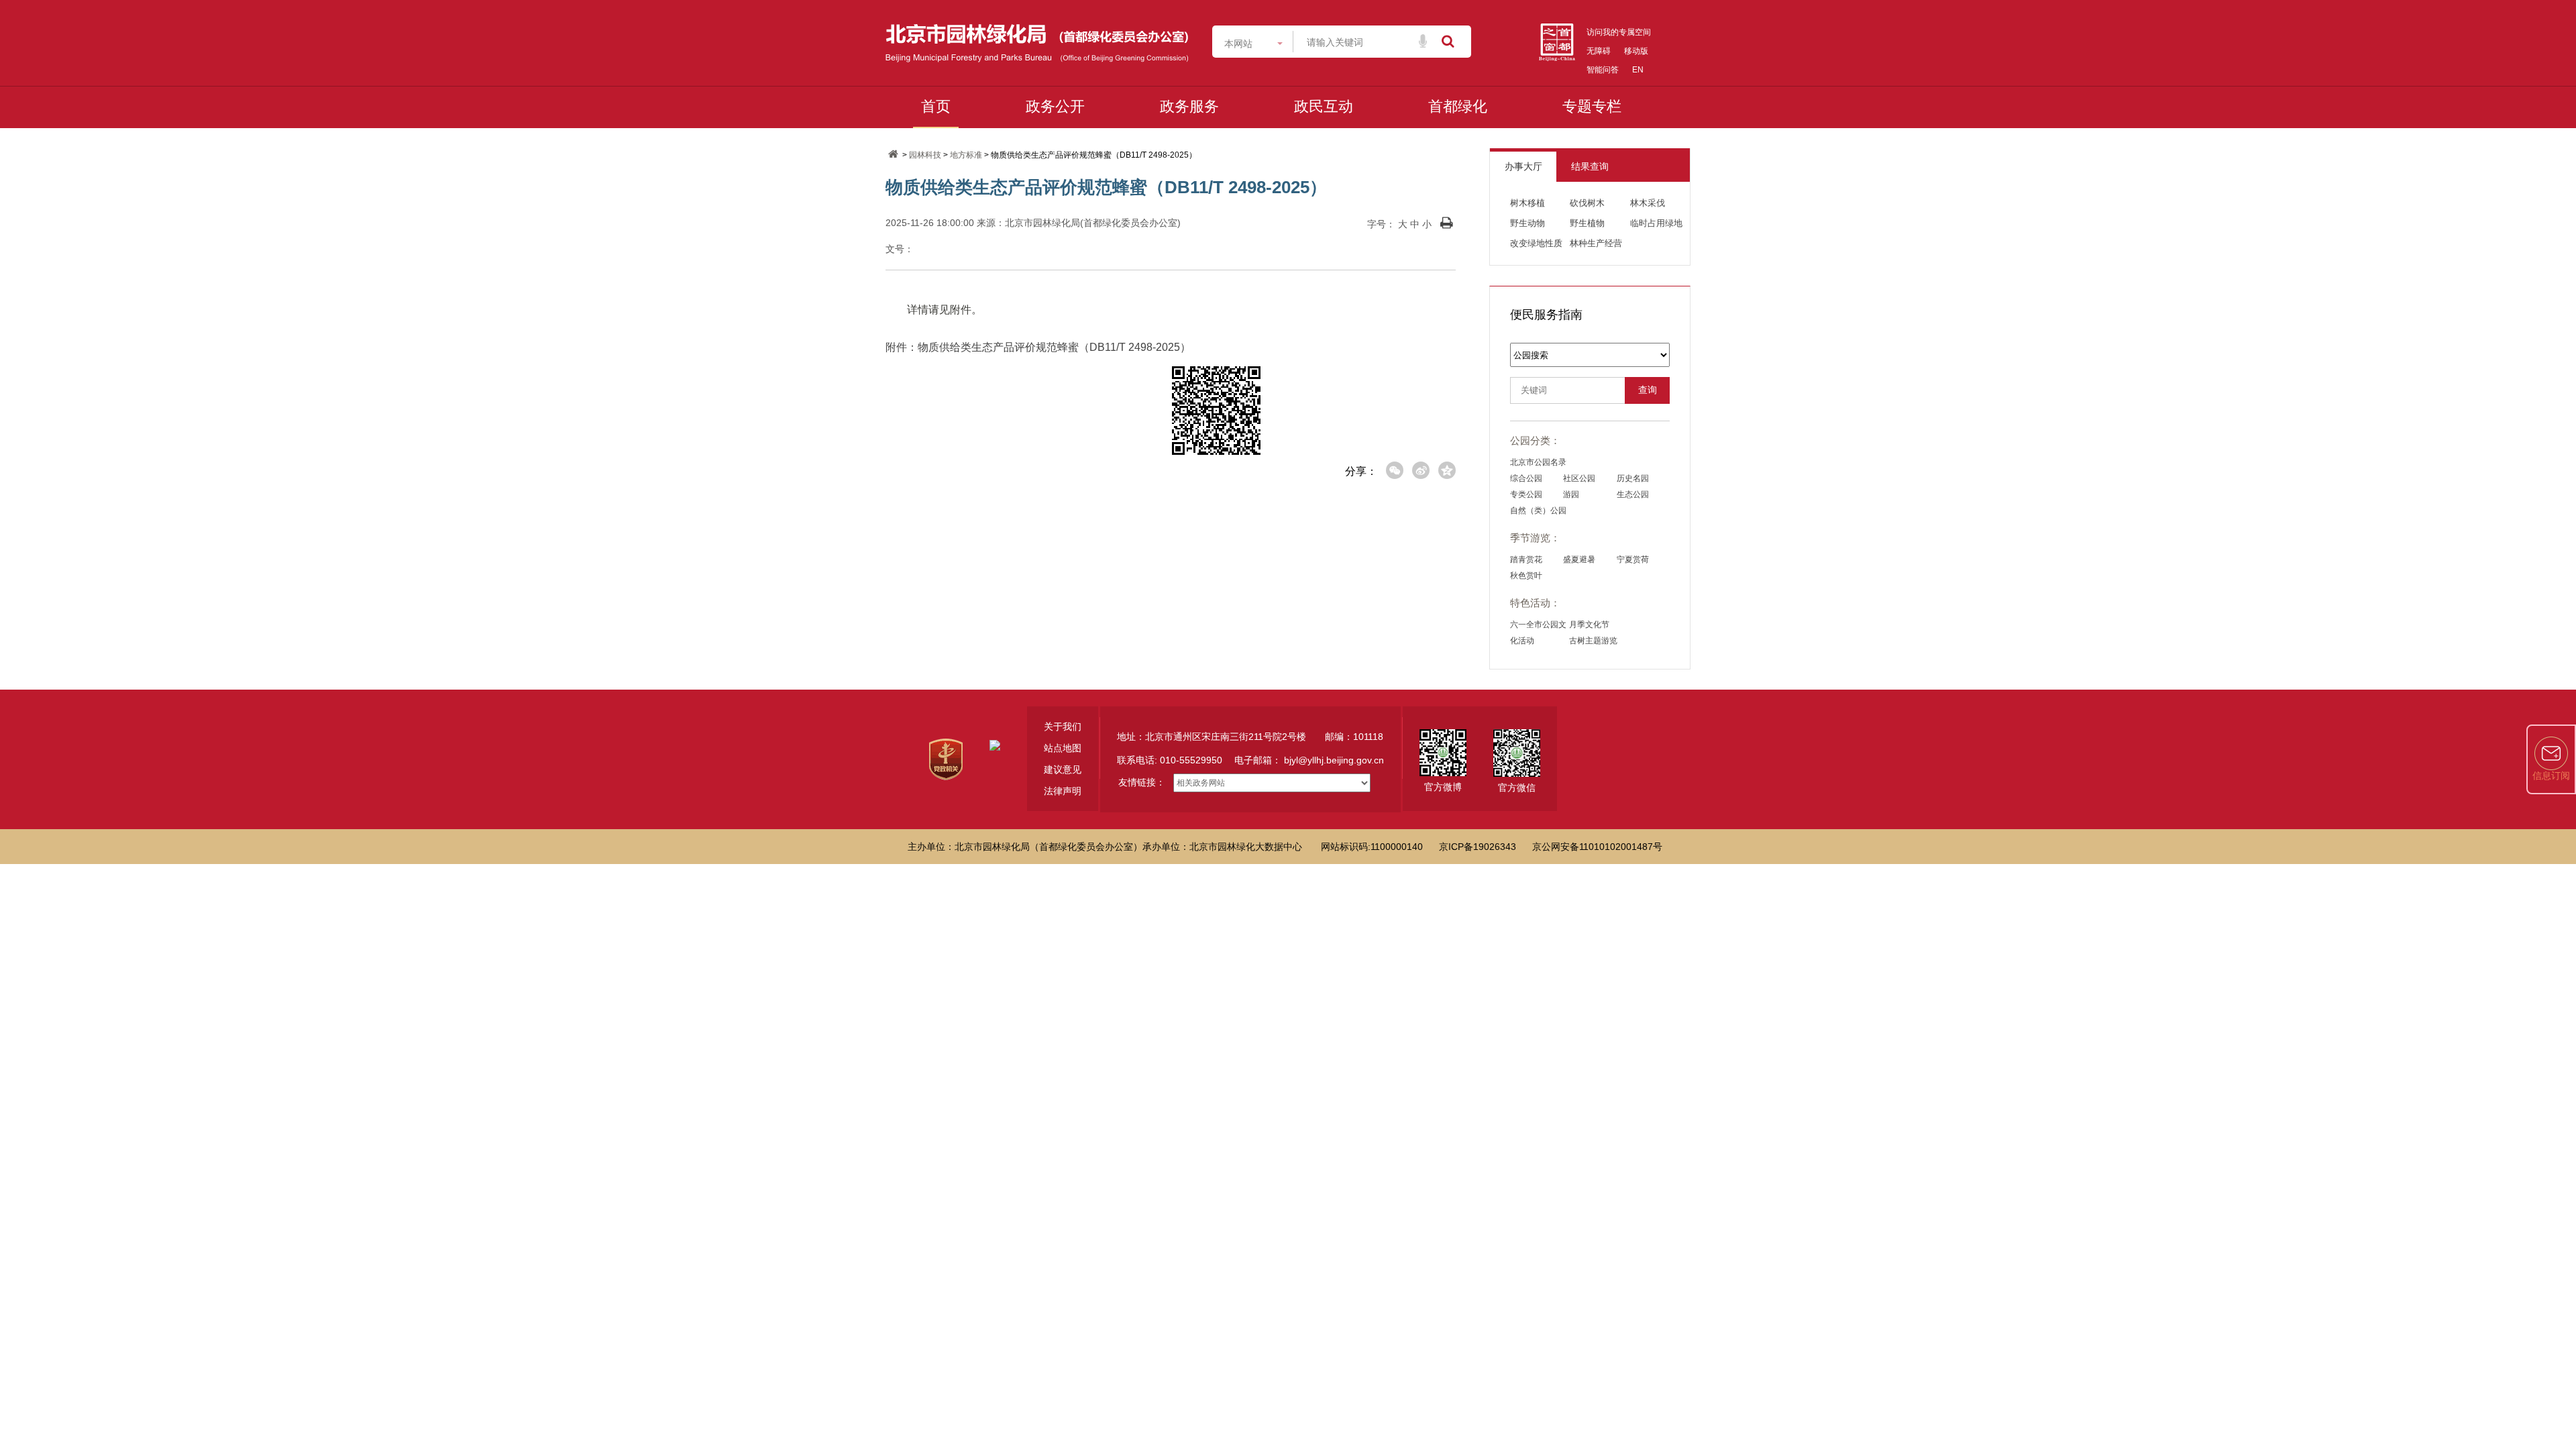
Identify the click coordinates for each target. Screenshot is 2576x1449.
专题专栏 (1592, 106)
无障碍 (1599, 51)
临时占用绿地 (1656, 223)
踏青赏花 (1526, 559)
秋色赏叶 (1526, 576)
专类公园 (1526, 494)
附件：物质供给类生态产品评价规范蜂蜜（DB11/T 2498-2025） (1038, 347)
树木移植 (1527, 203)
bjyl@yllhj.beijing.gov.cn (1334, 760)
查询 (1648, 390)
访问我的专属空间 (1619, 32)
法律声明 (1063, 791)
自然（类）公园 (1538, 511)
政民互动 (1324, 106)
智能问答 (1603, 70)
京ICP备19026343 (1478, 847)
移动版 (1636, 51)
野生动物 (1527, 223)
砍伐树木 (1587, 203)
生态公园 (1633, 494)
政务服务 (1189, 106)
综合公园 (1526, 478)
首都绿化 (1458, 106)
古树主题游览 (1593, 641)
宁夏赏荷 (1633, 559)
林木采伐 (1648, 203)
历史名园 (1633, 478)
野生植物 (1587, 223)
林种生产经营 (1596, 243)
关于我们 (1063, 727)
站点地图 (1063, 748)
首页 (936, 106)
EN (1638, 70)
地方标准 (966, 155)
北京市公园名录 (1538, 462)
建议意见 (1063, 769)
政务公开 (1055, 106)
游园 (1571, 494)
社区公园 (1579, 478)
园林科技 (925, 155)
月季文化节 (1589, 625)
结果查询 (1590, 166)
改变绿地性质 (1536, 243)
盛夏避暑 (1579, 559)
